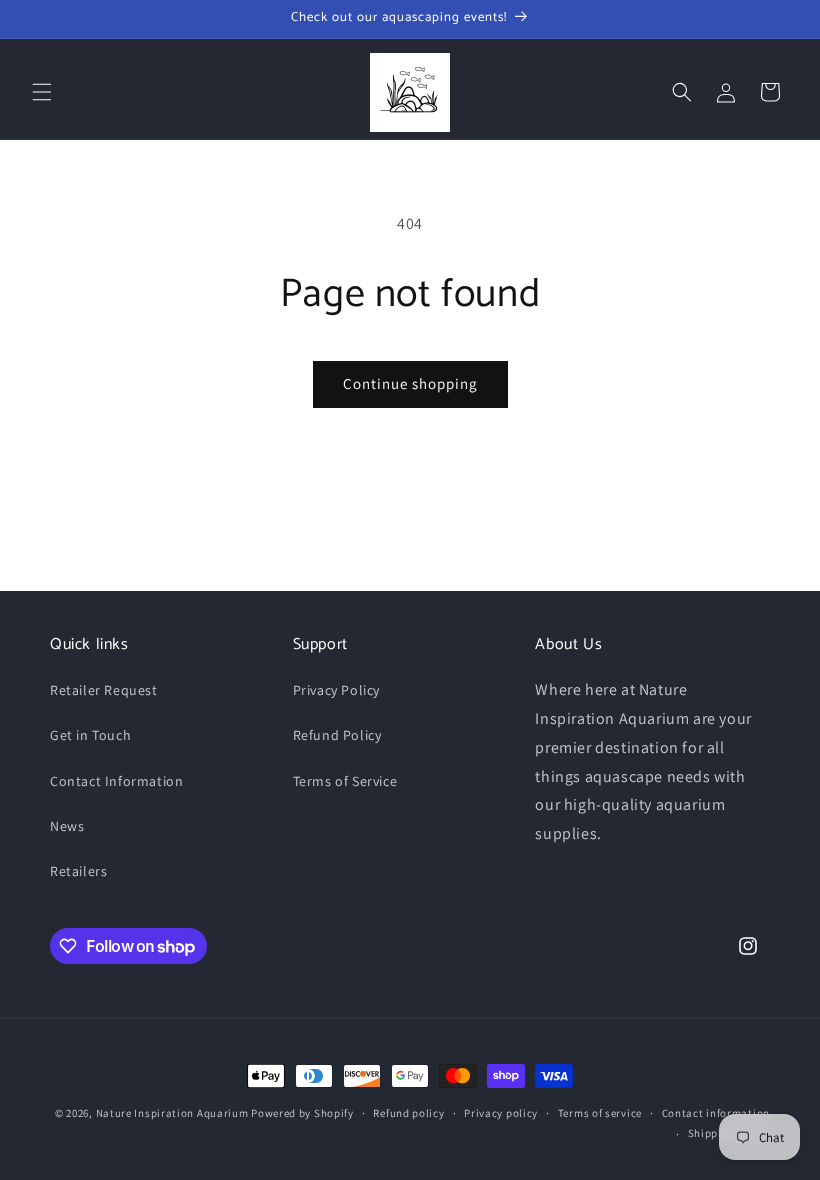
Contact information (716, 1113)
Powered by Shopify (302, 1113)
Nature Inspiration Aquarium (172, 1113)
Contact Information (116, 781)
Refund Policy (337, 735)
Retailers (78, 871)
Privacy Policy (336, 690)
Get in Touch (90, 735)
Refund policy (408, 1113)
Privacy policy (501, 1113)
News (67, 826)
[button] (42, 92)
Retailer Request (104, 690)
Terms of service (600, 1113)
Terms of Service (345, 781)
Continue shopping (410, 383)
